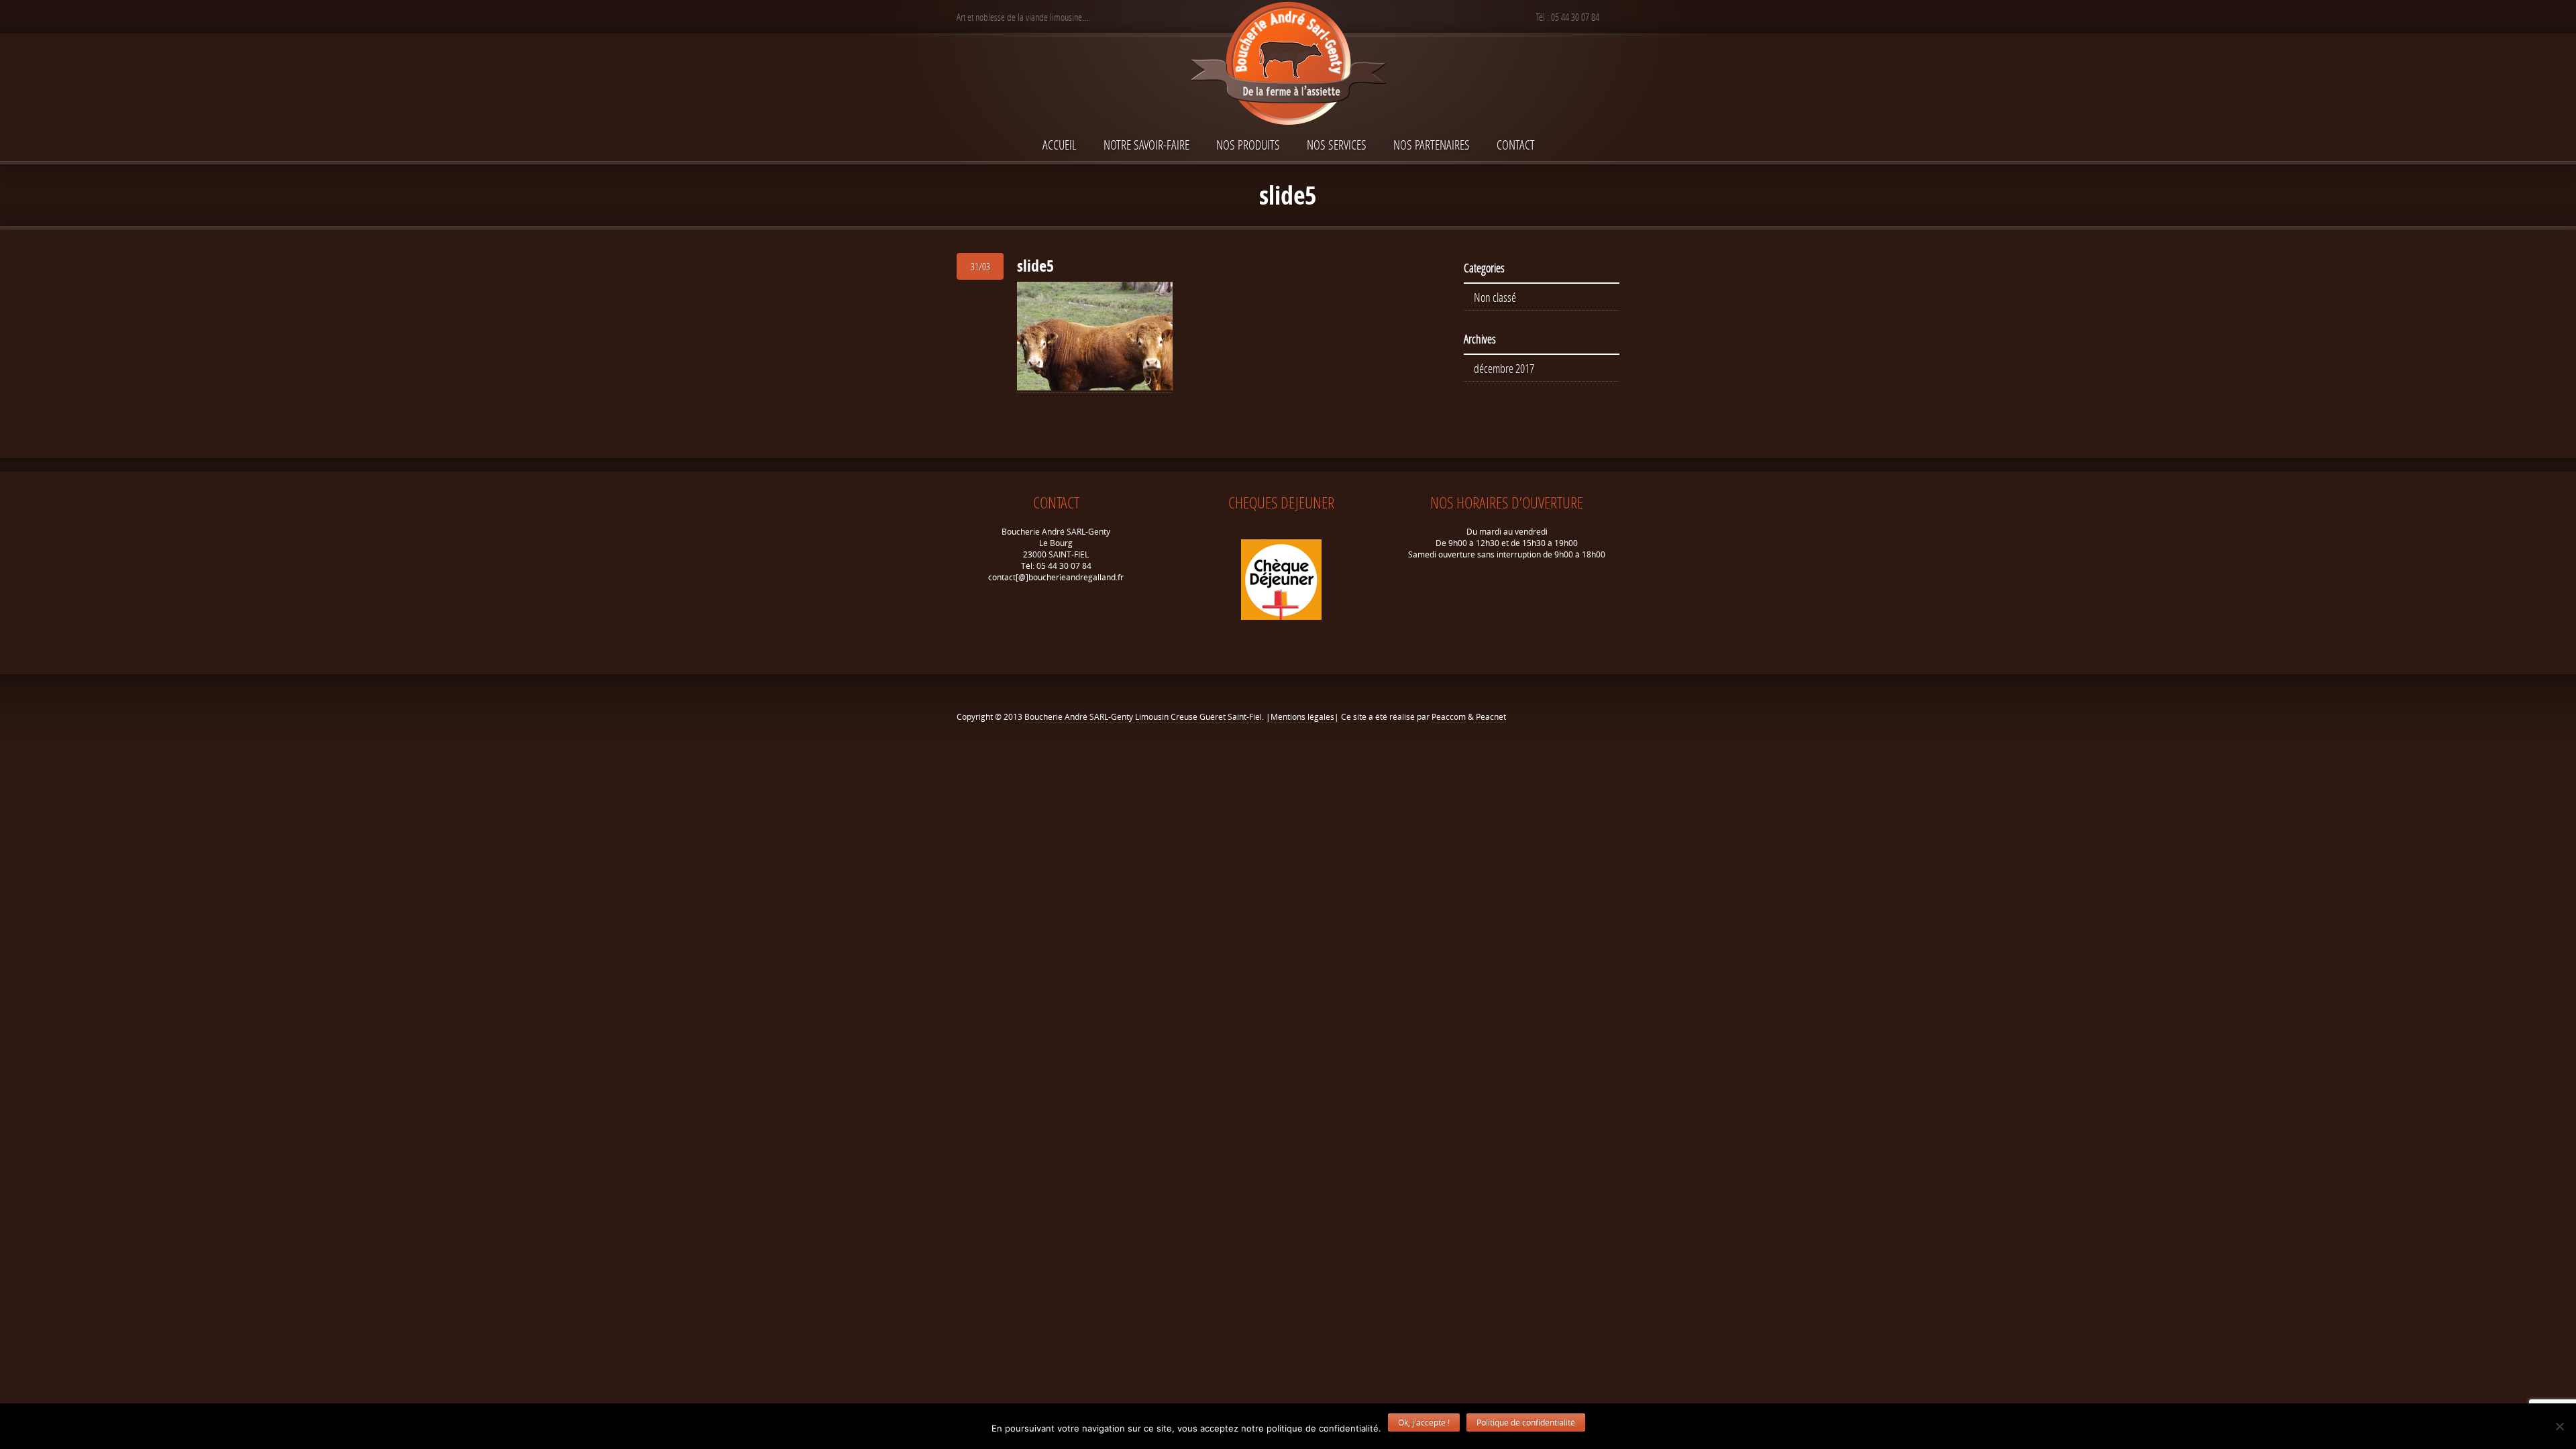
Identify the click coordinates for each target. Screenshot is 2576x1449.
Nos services (1337, 145)
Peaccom (1449, 717)
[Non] (2559, 1426)
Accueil (1060, 145)
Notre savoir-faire (1146, 145)
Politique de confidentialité (1526, 1423)
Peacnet (1490, 717)
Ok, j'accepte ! (1424, 1423)
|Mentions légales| (1302, 717)
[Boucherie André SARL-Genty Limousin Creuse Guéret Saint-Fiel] (1288, 65)
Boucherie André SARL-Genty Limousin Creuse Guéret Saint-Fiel (1143, 717)
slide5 (1035, 266)
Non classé (1495, 297)
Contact (1516, 145)
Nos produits (1248, 145)
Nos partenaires (1432, 145)
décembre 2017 (1504, 368)
